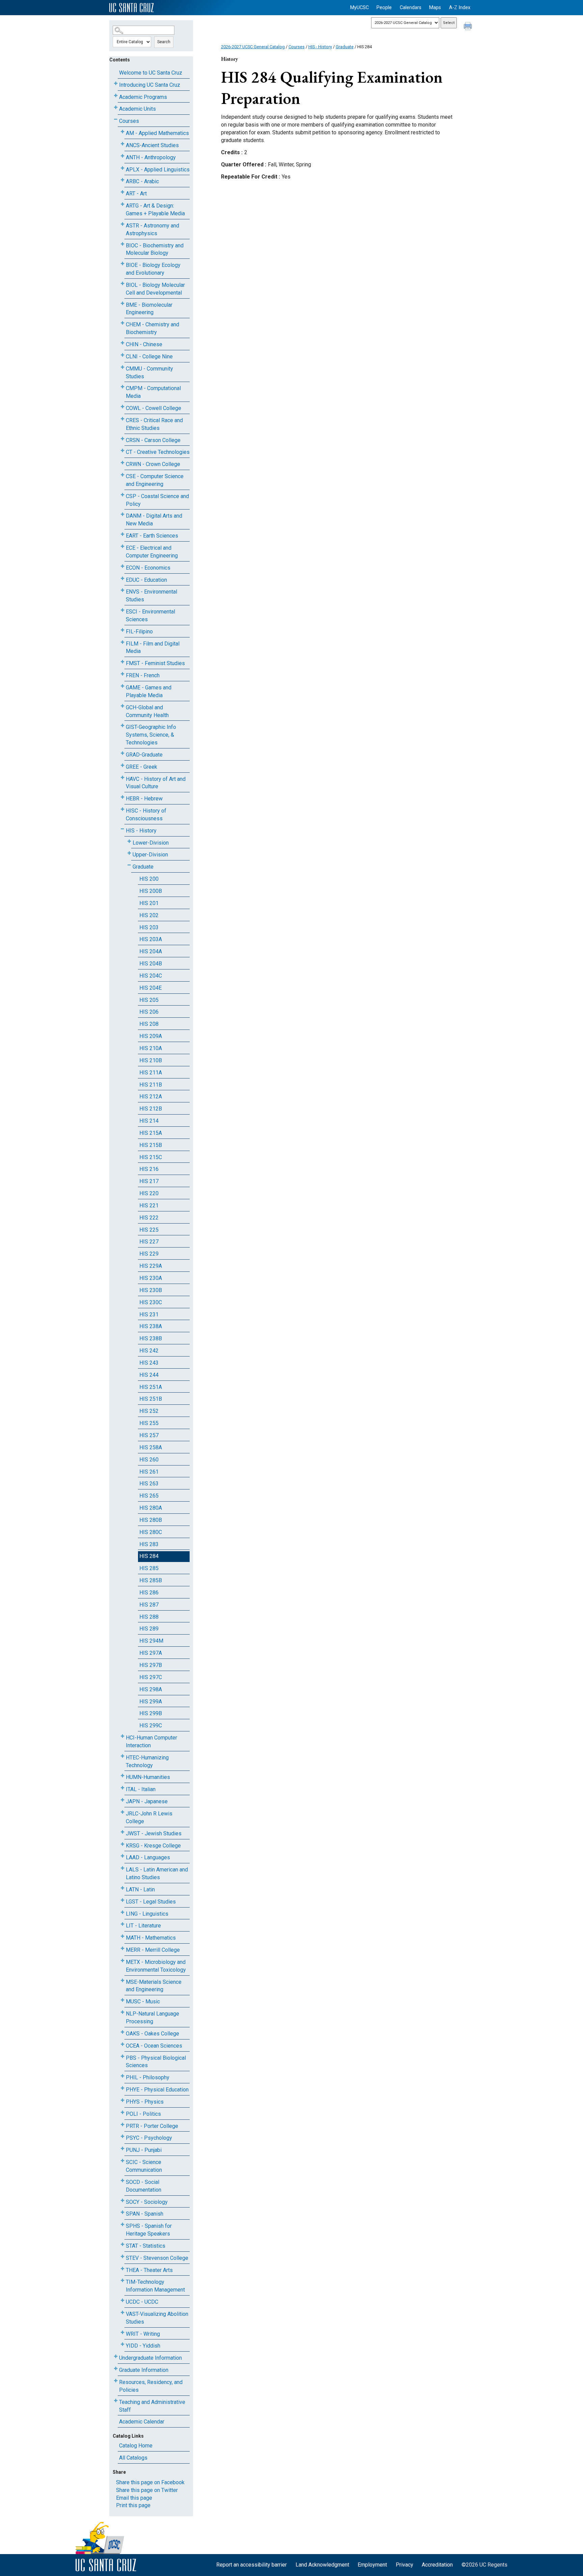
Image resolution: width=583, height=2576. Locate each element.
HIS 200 (149, 879)
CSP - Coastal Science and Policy (157, 500)
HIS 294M (151, 1641)
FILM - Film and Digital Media (153, 648)
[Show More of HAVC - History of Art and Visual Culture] (122, 778)
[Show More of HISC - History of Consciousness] (122, 809)
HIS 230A (151, 1278)
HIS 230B (151, 1290)
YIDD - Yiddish (143, 2346)
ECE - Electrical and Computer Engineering (152, 552)
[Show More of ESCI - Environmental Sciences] (122, 610)
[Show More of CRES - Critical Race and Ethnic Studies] (122, 419)
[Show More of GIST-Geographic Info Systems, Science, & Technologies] (122, 726)
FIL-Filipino (139, 632)
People (384, 8)
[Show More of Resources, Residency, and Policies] (116, 2381)
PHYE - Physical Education (157, 2090)
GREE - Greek (142, 767)
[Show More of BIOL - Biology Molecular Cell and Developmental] (122, 284)
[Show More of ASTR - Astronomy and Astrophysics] (122, 224)
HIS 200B (151, 891)
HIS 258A (151, 1447)
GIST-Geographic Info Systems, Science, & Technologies (151, 735)
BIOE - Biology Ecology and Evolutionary (153, 269)
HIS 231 (149, 1314)
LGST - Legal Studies (151, 1902)
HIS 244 (149, 1375)
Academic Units (137, 109)
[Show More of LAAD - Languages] (122, 1856)
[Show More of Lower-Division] (129, 841)
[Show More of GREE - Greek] (122, 765)
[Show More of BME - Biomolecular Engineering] (122, 304)
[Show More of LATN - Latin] (122, 1888)
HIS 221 (149, 1205)
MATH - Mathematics (151, 1938)
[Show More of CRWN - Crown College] (122, 463)
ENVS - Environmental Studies (151, 596)
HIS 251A (151, 1387)
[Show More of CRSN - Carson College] (122, 439)
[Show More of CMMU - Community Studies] (122, 367)
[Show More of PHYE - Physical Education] (122, 2088)
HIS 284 (149, 1556)
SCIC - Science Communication (144, 2166)
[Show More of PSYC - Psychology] (122, 2136)
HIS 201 (149, 903)
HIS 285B (151, 1580)
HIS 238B (151, 1338)
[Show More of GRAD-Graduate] (122, 753)
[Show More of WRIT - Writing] (122, 2333)
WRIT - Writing (143, 2334)
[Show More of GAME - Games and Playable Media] (122, 686)
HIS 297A (151, 1653)
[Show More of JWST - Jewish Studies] (122, 1832)
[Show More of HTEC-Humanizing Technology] (122, 1756)
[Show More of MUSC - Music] (122, 2000)
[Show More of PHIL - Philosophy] (122, 2076)
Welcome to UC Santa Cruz (151, 73)
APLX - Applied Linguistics (158, 170)
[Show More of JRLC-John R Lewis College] (122, 1812)
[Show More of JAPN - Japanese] (122, 1800)
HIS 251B (151, 1399)
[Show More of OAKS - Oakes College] (122, 2032)
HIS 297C (151, 1677)
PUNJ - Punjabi (144, 2150)
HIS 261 (149, 1472)
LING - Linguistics (147, 1914)
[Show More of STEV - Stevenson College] (122, 2257)
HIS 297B (151, 1665)
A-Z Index (460, 8)
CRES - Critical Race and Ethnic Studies (154, 424)
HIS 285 (149, 1568)
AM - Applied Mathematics (157, 133)
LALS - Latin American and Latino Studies (157, 1873)
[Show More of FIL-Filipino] (122, 630)
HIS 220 (149, 1193)
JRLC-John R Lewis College (149, 1817)
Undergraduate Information (150, 2358)
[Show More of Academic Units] (116, 107)
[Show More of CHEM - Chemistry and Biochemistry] (122, 323)
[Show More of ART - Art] (122, 192)
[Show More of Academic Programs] (116, 96)
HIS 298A (151, 1689)
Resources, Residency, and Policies (151, 2386)
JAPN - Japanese (147, 1801)
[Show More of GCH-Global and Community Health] (122, 706)
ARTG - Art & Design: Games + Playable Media (155, 210)
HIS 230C (151, 1302)
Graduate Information (144, 2370)
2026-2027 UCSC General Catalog (253, 47)
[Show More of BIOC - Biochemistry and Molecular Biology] (122, 244)
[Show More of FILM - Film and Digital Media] (122, 642)
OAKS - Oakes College (152, 2034)
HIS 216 (149, 1169)
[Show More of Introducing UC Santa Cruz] (116, 84)
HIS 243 (149, 1363)
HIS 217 (149, 1181)
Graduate (143, 867)
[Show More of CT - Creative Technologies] (122, 451)
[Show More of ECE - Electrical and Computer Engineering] (122, 546)
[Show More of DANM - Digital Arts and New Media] (122, 514)
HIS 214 (149, 1121)
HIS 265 (149, 1496)
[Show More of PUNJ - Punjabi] (122, 2149)
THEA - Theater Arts (149, 2270)
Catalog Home (136, 2446)
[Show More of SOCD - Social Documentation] (122, 2181)
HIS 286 (149, 1593)
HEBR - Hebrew (144, 799)
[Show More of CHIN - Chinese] (122, 343)
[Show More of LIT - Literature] (122, 1924)
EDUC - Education (146, 580)
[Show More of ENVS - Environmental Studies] (122, 590)
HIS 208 (149, 1024)
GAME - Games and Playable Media (149, 691)
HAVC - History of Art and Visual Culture (156, 783)
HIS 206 (149, 1012)
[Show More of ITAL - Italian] (122, 1788)
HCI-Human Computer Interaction (151, 1742)
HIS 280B (151, 1520)
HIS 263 (149, 1484)
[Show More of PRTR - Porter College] (122, 2125)
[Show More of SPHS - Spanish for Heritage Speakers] (122, 2225)
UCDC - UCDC (142, 2302)
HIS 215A (151, 1133)
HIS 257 (149, 1435)
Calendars (411, 8)
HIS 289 (149, 1629)
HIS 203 (149, 927)
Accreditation (437, 2565)
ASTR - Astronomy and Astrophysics (152, 229)
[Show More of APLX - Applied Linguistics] (122, 168)
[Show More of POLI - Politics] (122, 2113)
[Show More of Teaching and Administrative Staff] (116, 2401)
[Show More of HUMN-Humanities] (122, 1776)
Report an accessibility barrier (252, 2565)
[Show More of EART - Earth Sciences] (122, 534)
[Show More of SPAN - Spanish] (122, 2212)
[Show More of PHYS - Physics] (122, 2100)
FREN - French (143, 675)
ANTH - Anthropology (151, 157)
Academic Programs (143, 97)
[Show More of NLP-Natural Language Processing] (122, 2012)
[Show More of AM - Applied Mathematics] (122, 132)
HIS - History (141, 831)
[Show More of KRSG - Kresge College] (122, 1844)
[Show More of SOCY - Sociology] (122, 2201)
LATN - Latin (140, 1889)
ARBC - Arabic (142, 181)
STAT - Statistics (146, 2246)
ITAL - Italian (141, 1789)
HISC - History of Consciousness (146, 815)
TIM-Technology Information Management (155, 2286)
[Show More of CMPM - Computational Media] (122, 387)
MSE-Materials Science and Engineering (154, 1986)
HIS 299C (151, 1725)
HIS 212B (151, 1109)
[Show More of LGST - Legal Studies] (122, 1900)
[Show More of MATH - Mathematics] (122, 1936)
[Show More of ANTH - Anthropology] (122, 156)
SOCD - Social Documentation (144, 2186)
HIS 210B (151, 1060)
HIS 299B (151, 1713)
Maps (435, 8)
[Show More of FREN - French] (122, 674)
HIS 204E (150, 988)
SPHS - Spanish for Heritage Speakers (149, 2230)
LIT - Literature (143, 1926)
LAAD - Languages (148, 1857)
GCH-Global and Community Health (147, 711)
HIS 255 (149, 1423)
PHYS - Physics (145, 2102)
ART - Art (136, 194)
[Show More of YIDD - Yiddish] (122, 2344)
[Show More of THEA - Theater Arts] (122, 2269)
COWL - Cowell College (154, 408)
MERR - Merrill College (153, 1950)
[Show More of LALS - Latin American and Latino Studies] (122, 1868)
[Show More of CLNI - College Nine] (122, 355)
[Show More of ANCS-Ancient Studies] (122, 144)
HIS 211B (151, 1085)
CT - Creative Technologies (158, 452)
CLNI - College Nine (149, 357)
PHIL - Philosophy (148, 2077)
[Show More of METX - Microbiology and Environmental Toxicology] (122, 1961)
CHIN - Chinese (144, 344)
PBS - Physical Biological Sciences (156, 2062)
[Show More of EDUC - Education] (122, 579)
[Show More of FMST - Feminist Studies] (122, 662)
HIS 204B (151, 964)
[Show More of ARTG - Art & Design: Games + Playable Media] (122, 204)
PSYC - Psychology (149, 2138)
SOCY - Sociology (147, 2202)
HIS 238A (151, 1326)
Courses (129, 121)
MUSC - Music (143, 2002)
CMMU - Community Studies (149, 373)
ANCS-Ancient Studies (152, 145)
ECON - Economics (148, 568)
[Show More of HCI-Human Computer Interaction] (122, 1736)
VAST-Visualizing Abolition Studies (157, 2318)
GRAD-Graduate (144, 755)
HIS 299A (151, 1702)
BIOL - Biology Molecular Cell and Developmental (155, 289)
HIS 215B (151, 1145)
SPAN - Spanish (145, 2214)
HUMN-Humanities (148, 1777)
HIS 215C (151, 1157)
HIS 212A (151, 1097)
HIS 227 (149, 1242)
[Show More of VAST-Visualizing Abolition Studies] (122, 2313)
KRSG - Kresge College (153, 1846)
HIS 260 (149, 1460)
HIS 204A (151, 951)
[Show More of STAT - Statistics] (122, 2244)
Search (164, 42)
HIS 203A (151, 939)
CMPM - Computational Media (153, 392)
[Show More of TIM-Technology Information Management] (122, 2281)
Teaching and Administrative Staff (152, 2406)
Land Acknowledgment (322, 2565)
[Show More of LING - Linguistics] (122, 1912)
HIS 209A (151, 1036)
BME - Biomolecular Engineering (149, 309)
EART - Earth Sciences (152, 536)
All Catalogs (133, 2458)
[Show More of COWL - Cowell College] (122, 407)
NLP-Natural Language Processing (152, 2018)
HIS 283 (149, 1544)
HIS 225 (149, 1230)
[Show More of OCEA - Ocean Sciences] (122, 2044)
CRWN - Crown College (153, 464)
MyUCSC (359, 8)
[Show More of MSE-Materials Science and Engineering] (122, 1981)
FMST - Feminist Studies (155, 663)
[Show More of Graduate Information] (116, 2369)
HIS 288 (149, 1617)
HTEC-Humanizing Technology (147, 1761)
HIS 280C (151, 1532)
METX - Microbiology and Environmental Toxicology (156, 1966)
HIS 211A (151, 1073)
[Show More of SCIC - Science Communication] (122, 2161)
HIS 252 (149, 1411)
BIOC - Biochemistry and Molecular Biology (155, 249)
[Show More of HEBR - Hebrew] (122, 797)
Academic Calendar (142, 2422)
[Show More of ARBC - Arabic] (122, 180)
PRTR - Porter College (152, 2126)
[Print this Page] (469, 27)
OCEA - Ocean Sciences (154, 2046)
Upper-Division (150, 855)
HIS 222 (149, 1218)
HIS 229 (149, 1254)
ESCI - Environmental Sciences (150, 615)
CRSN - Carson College (153, 440)
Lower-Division (151, 843)
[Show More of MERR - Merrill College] (122, 1949)
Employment (372, 2565)
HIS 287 (149, 1605)
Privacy (405, 2565)
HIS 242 (149, 1351)
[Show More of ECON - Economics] (122, 566)
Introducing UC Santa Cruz (150, 85)
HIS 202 (149, 915)
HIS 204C (151, 976)
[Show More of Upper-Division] (129, 853)
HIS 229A (151, 1266)
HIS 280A (151, 1508)
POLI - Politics (143, 2114)
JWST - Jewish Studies (154, 1833)
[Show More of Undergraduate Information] (116, 2356)
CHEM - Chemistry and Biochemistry (152, 328)
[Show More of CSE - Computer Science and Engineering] (122, 475)
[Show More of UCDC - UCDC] (122, 2300)
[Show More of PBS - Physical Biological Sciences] (122, 2057)
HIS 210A (151, 1048)
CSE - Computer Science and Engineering (155, 480)
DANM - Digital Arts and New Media (154, 520)
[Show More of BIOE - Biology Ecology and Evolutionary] (122, 264)
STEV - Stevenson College (157, 2258)
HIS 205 (149, 1000)
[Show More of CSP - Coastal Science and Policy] (122, 495)
